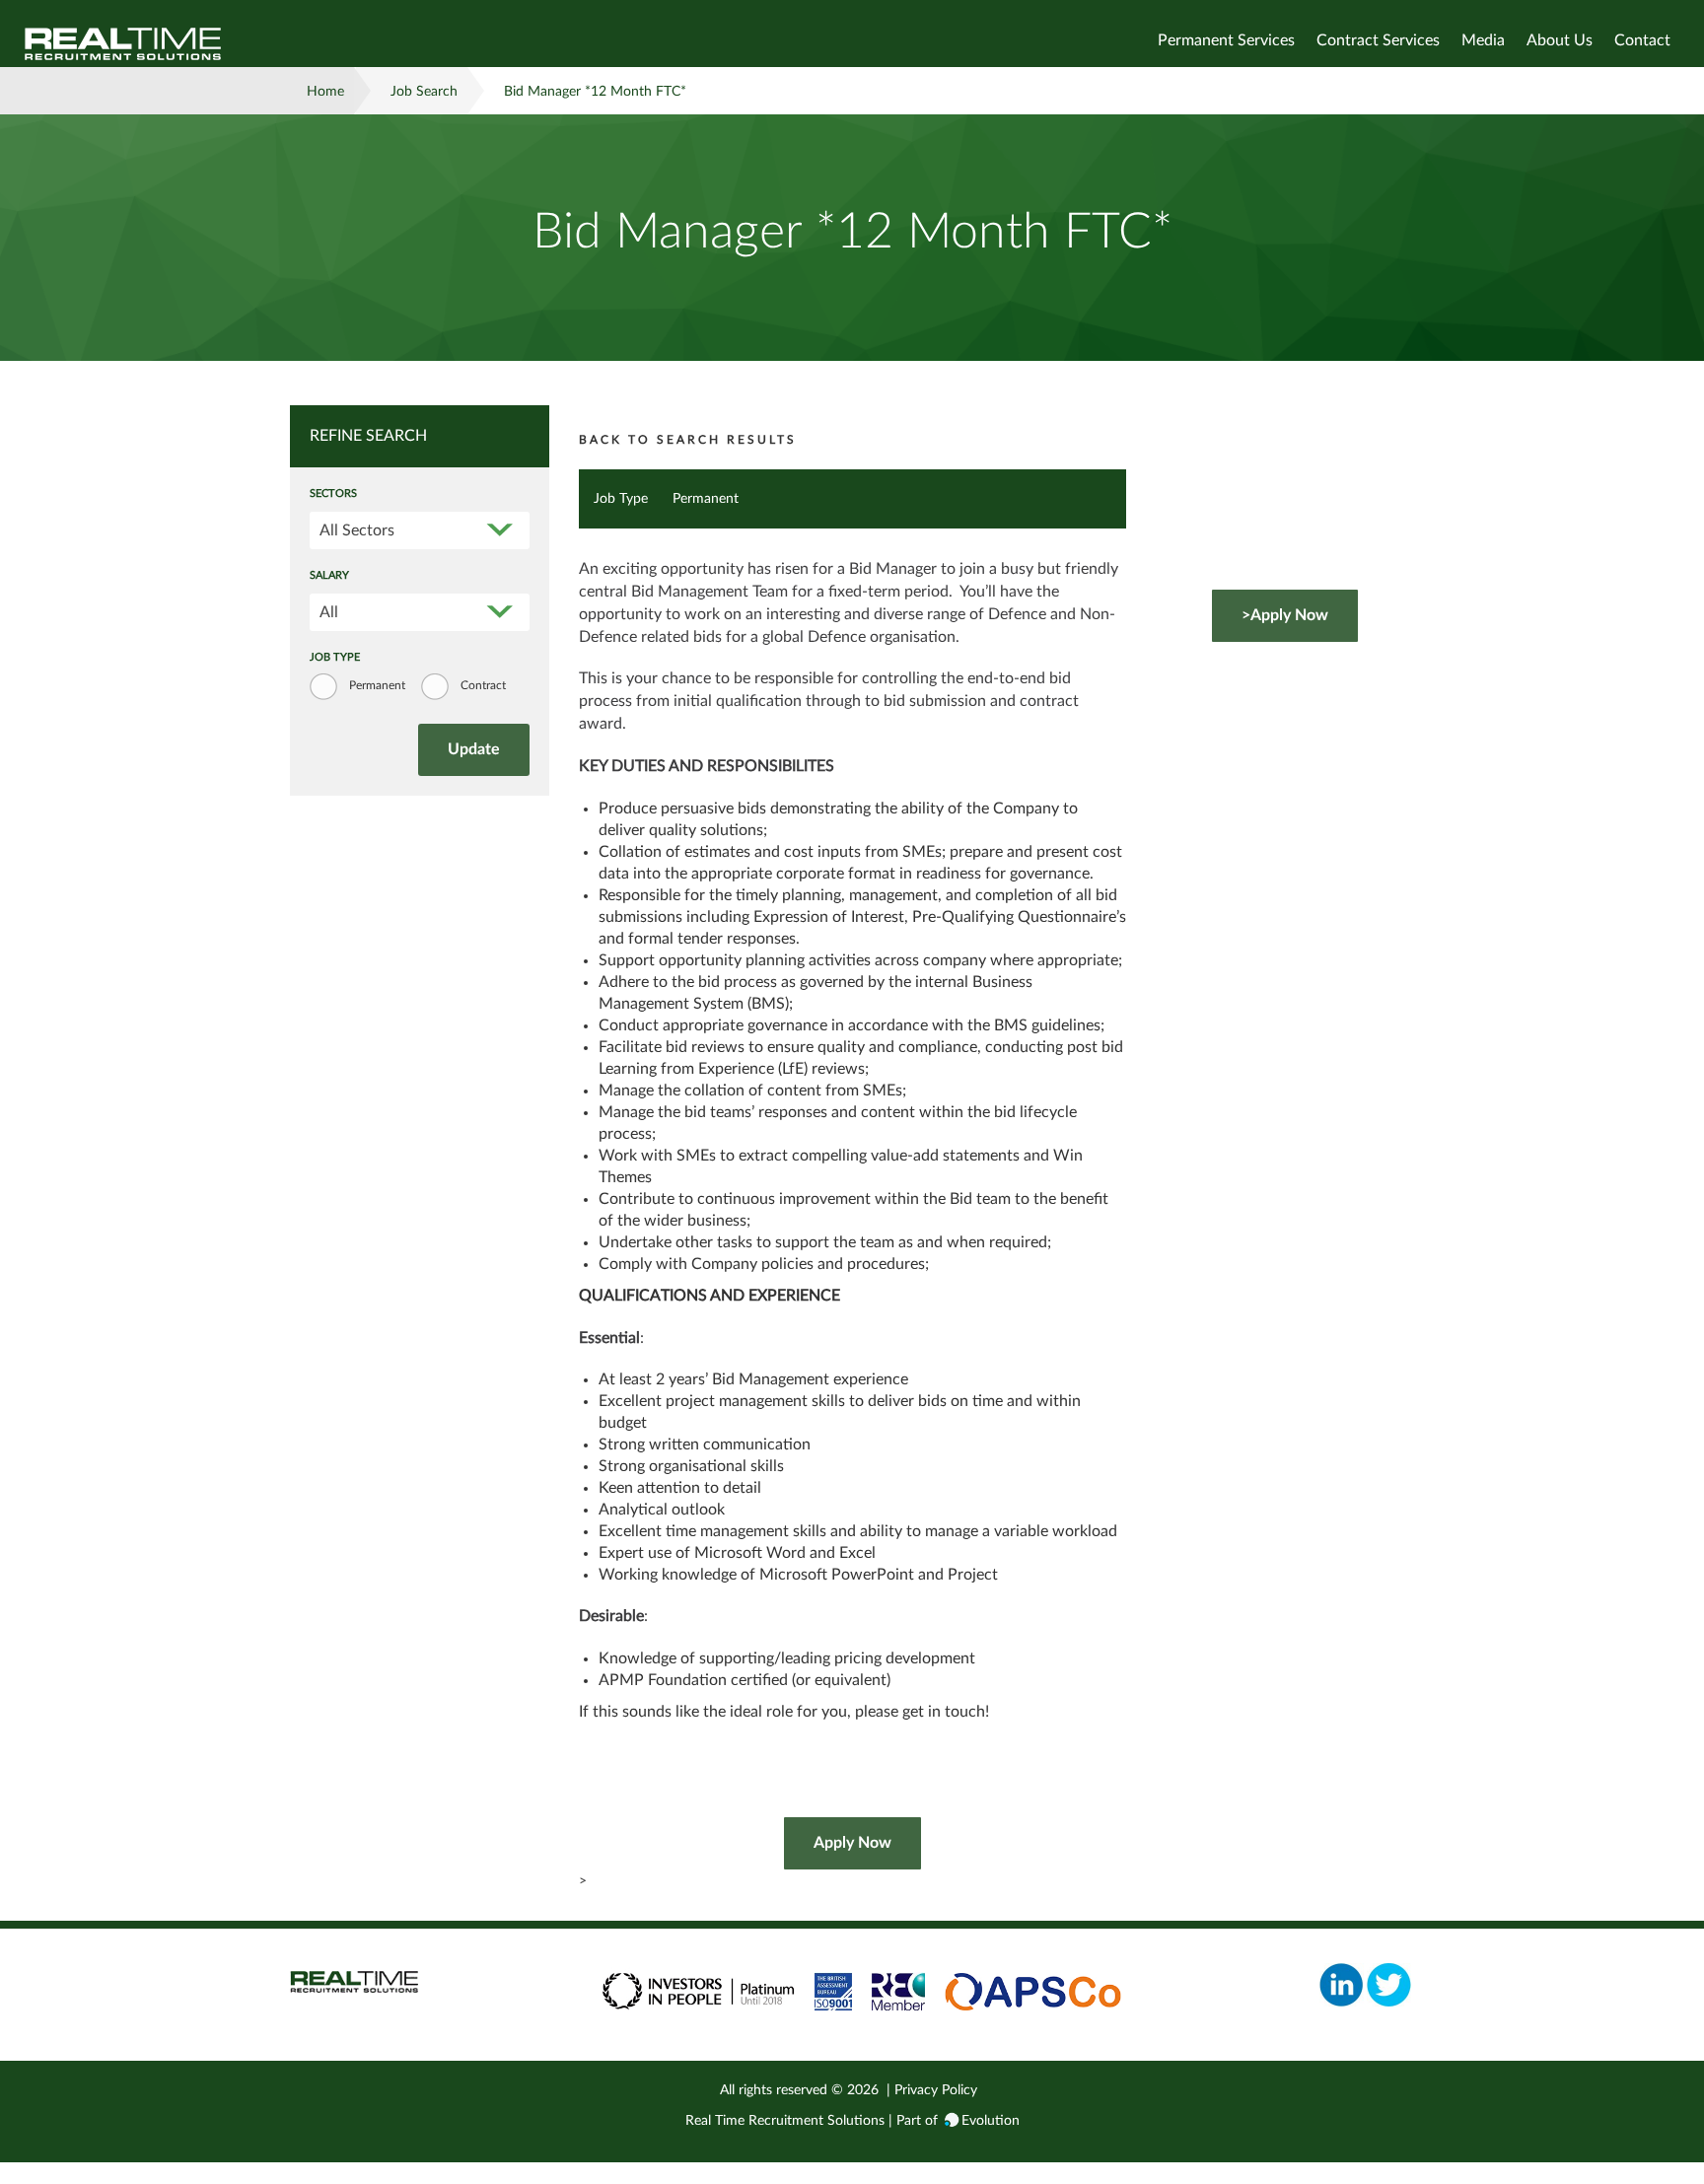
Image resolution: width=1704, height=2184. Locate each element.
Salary (329, 576)
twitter (1389, 1985)
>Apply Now (1285, 615)
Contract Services (1378, 40)
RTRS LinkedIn (1342, 1985)
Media (1483, 40)
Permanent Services (1226, 40)
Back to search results (688, 440)
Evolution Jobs (123, 44)
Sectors (333, 494)
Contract (483, 685)
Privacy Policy (936, 2090)
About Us (1560, 40)
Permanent (377, 685)
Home (325, 92)
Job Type (335, 658)
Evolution (991, 2121)
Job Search (424, 92)
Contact (1642, 40)
